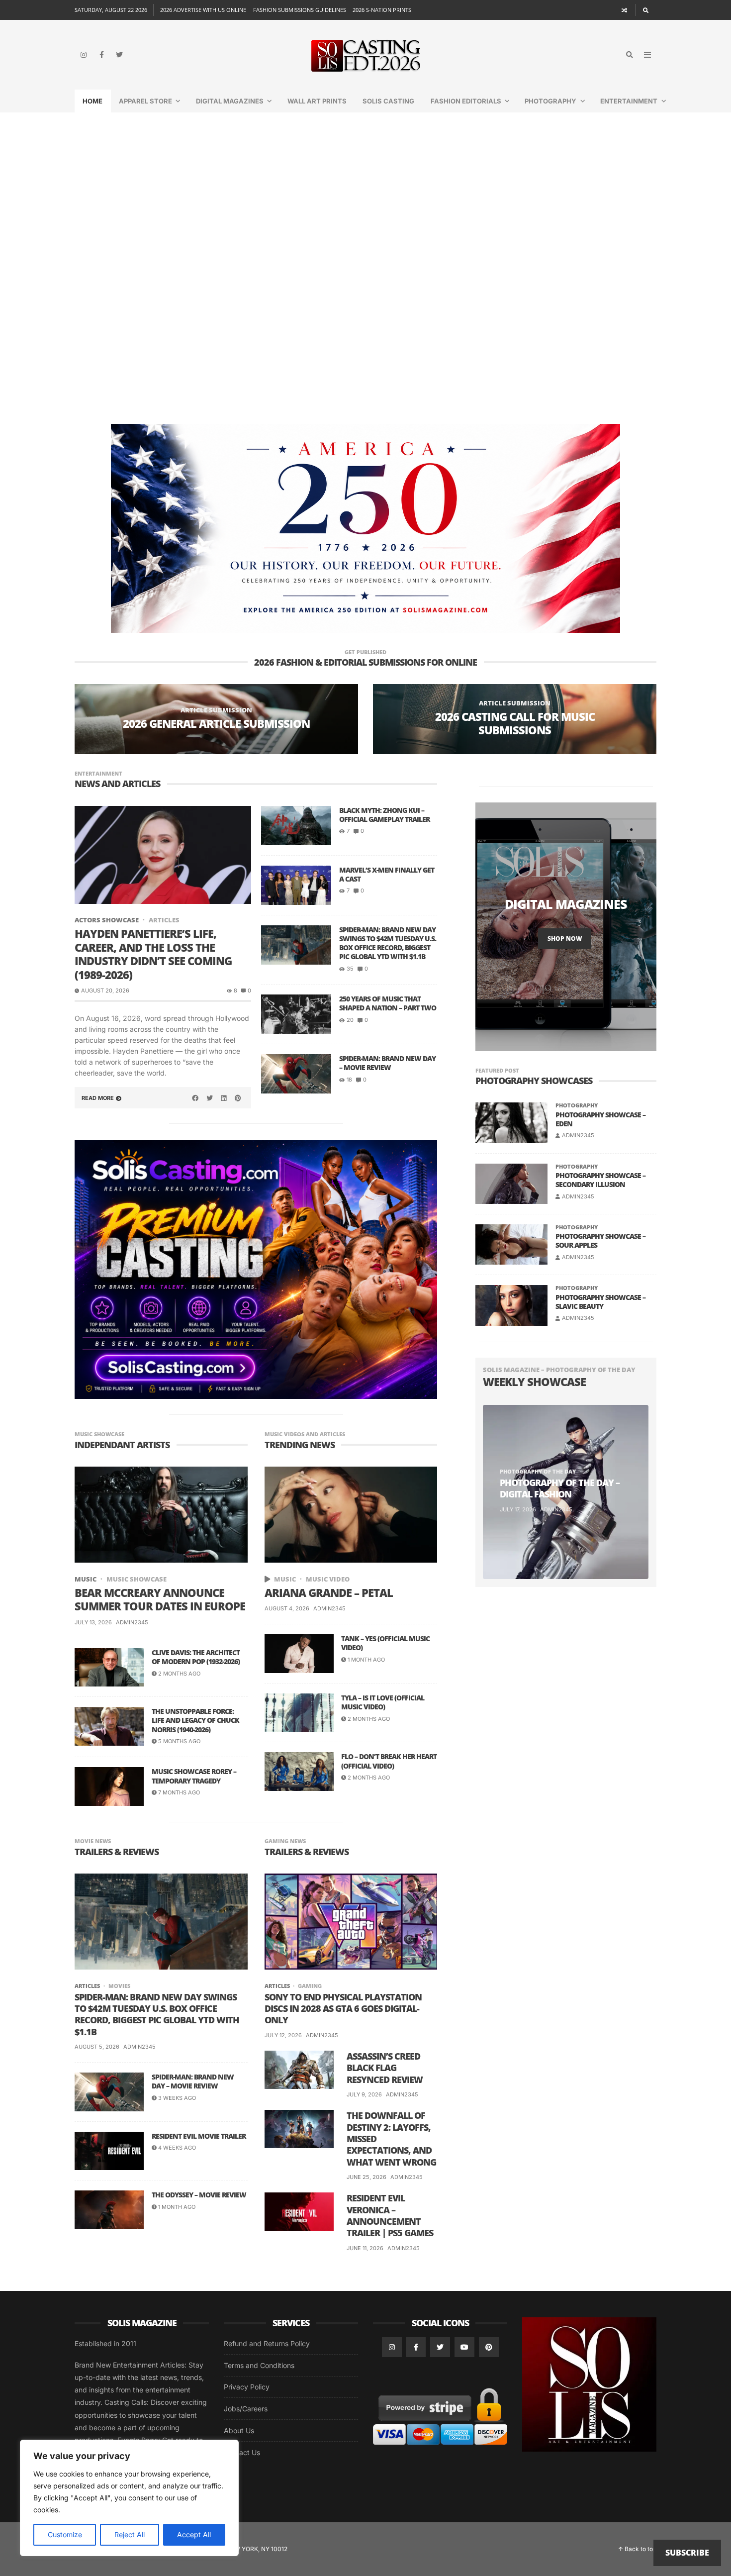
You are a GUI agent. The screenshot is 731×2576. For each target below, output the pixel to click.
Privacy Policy (247, 2387)
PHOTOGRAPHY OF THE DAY (538, 1471)
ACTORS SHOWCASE (107, 920)
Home (92, 101)
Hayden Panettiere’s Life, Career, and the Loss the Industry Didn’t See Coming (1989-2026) (153, 954)
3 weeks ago (177, 2098)
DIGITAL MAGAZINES (230, 101)
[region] (129, 2498)
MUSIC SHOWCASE (137, 1579)
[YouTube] (464, 2347)
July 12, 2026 (283, 2035)
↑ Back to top (637, 2549)
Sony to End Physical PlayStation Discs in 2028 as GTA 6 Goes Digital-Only (343, 2009)
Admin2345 (132, 1622)
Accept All (194, 2534)
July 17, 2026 (518, 1509)
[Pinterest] (489, 2347)
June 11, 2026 (365, 2248)
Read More (98, 1098)
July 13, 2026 (93, 1622)
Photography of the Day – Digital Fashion (560, 1488)
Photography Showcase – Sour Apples (600, 1241)
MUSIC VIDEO (328, 1579)
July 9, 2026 (364, 2094)
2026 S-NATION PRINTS (382, 10)
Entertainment (629, 101)
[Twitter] (119, 55)
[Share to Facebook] (195, 1098)
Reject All (130, 2534)
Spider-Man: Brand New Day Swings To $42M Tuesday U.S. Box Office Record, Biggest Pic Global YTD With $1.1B (388, 943)
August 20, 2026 (105, 991)
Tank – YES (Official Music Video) (385, 1643)
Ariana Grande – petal (329, 1593)
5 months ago (179, 1741)
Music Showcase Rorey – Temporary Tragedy (194, 1776)
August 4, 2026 (287, 1608)
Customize (65, 2534)
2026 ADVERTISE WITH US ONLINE (203, 10)
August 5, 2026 (97, 2047)
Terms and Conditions (259, 2365)
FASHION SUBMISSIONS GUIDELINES (300, 10)
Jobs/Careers (246, 2409)
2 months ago (179, 1674)
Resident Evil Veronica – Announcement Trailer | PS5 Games (390, 2216)
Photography (550, 101)
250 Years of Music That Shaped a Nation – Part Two (388, 1003)
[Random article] (625, 10)
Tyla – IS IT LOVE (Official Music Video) (383, 1702)
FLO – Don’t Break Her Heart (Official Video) (389, 1761)
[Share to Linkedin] (224, 1098)
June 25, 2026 (366, 2177)
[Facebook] (101, 55)
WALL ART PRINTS (317, 101)
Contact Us (242, 2452)
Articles (164, 920)
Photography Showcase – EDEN (600, 1119)
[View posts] (267, 1579)
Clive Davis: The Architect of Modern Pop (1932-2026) (196, 1657)
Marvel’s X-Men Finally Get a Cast (387, 875)
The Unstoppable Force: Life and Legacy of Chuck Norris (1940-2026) (195, 1720)
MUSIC (86, 1579)
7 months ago (179, 1792)
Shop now (565, 939)
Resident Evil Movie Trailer (199, 2136)
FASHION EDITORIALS (466, 101)
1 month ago (366, 1660)
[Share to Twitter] (209, 1098)
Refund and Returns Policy (267, 2343)
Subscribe (687, 2553)
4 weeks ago (177, 2148)
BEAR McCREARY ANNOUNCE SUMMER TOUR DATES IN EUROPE (160, 1600)
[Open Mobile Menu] (647, 55)
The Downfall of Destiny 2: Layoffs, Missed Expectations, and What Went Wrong (391, 2139)
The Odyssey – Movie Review (199, 2195)
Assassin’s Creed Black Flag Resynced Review (385, 2068)
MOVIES (119, 1986)
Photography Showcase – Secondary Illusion (600, 1180)
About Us (239, 2430)
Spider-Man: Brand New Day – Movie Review (387, 1063)
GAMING (310, 1986)
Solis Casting (388, 101)
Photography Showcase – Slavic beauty (600, 1302)
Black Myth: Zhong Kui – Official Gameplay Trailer (384, 815)
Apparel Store (145, 101)
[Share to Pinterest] (238, 1098)
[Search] (646, 10)
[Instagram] (84, 55)
